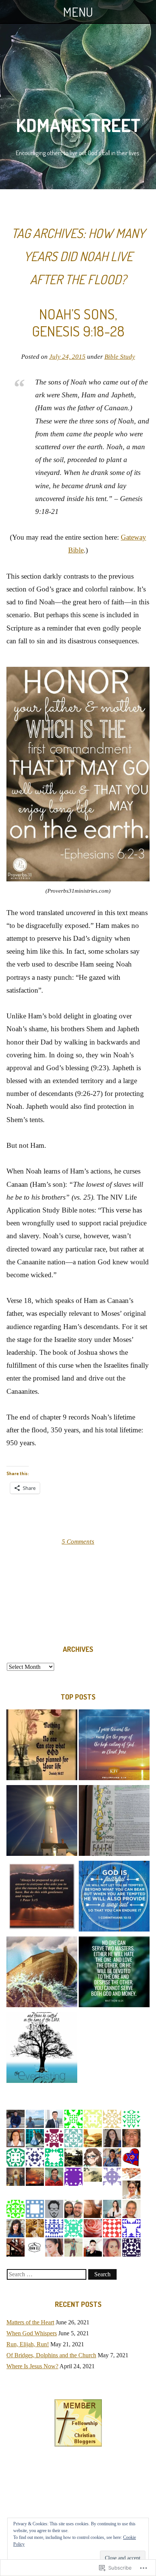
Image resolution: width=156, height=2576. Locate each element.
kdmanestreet (78, 125)
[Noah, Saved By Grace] (114, 1822)
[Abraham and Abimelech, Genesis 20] (114, 1898)
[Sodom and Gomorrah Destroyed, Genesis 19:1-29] (114, 1974)
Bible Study (120, 357)
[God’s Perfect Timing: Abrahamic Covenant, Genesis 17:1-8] (42, 1746)
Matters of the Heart (30, 2322)
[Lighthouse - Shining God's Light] (42, 1822)
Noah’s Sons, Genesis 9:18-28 (78, 322)
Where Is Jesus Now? (32, 2366)
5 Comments (78, 1542)
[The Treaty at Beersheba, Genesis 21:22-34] (42, 2049)
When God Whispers (32, 2333)
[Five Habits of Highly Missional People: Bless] (42, 1898)
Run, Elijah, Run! (28, 2344)
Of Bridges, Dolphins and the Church (51, 2355)
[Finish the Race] (114, 1746)
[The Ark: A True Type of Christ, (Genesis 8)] (42, 1974)
